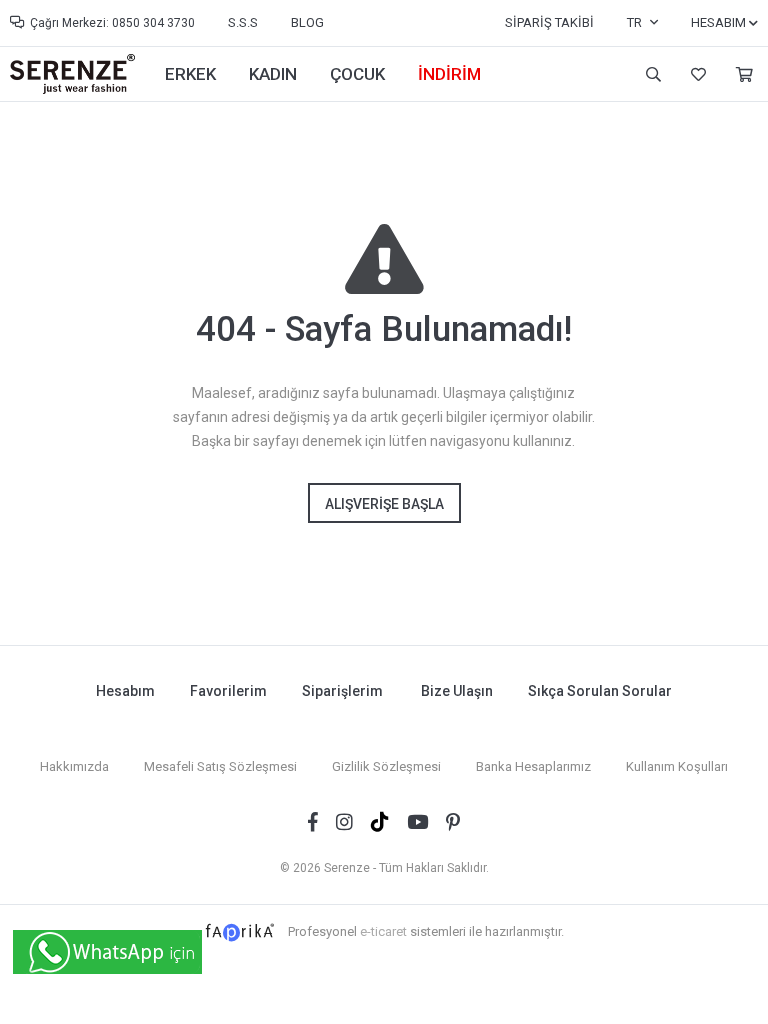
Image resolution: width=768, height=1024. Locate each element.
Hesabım (125, 691)
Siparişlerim (342, 691)
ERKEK (190, 74)
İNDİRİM (449, 74)
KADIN (273, 74)
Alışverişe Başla (384, 504)
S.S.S (243, 22)
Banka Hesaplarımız (533, 766)
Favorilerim (696, 74)
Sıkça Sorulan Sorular (600, 691)
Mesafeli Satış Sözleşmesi (220, 766)
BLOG (307, 22)
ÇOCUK (357, 74)
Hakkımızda (74, 766)
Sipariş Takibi (549, 22)
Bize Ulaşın (457, 691)
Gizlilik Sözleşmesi (386, 766)
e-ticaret (383, 931)
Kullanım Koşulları (677, 766)
